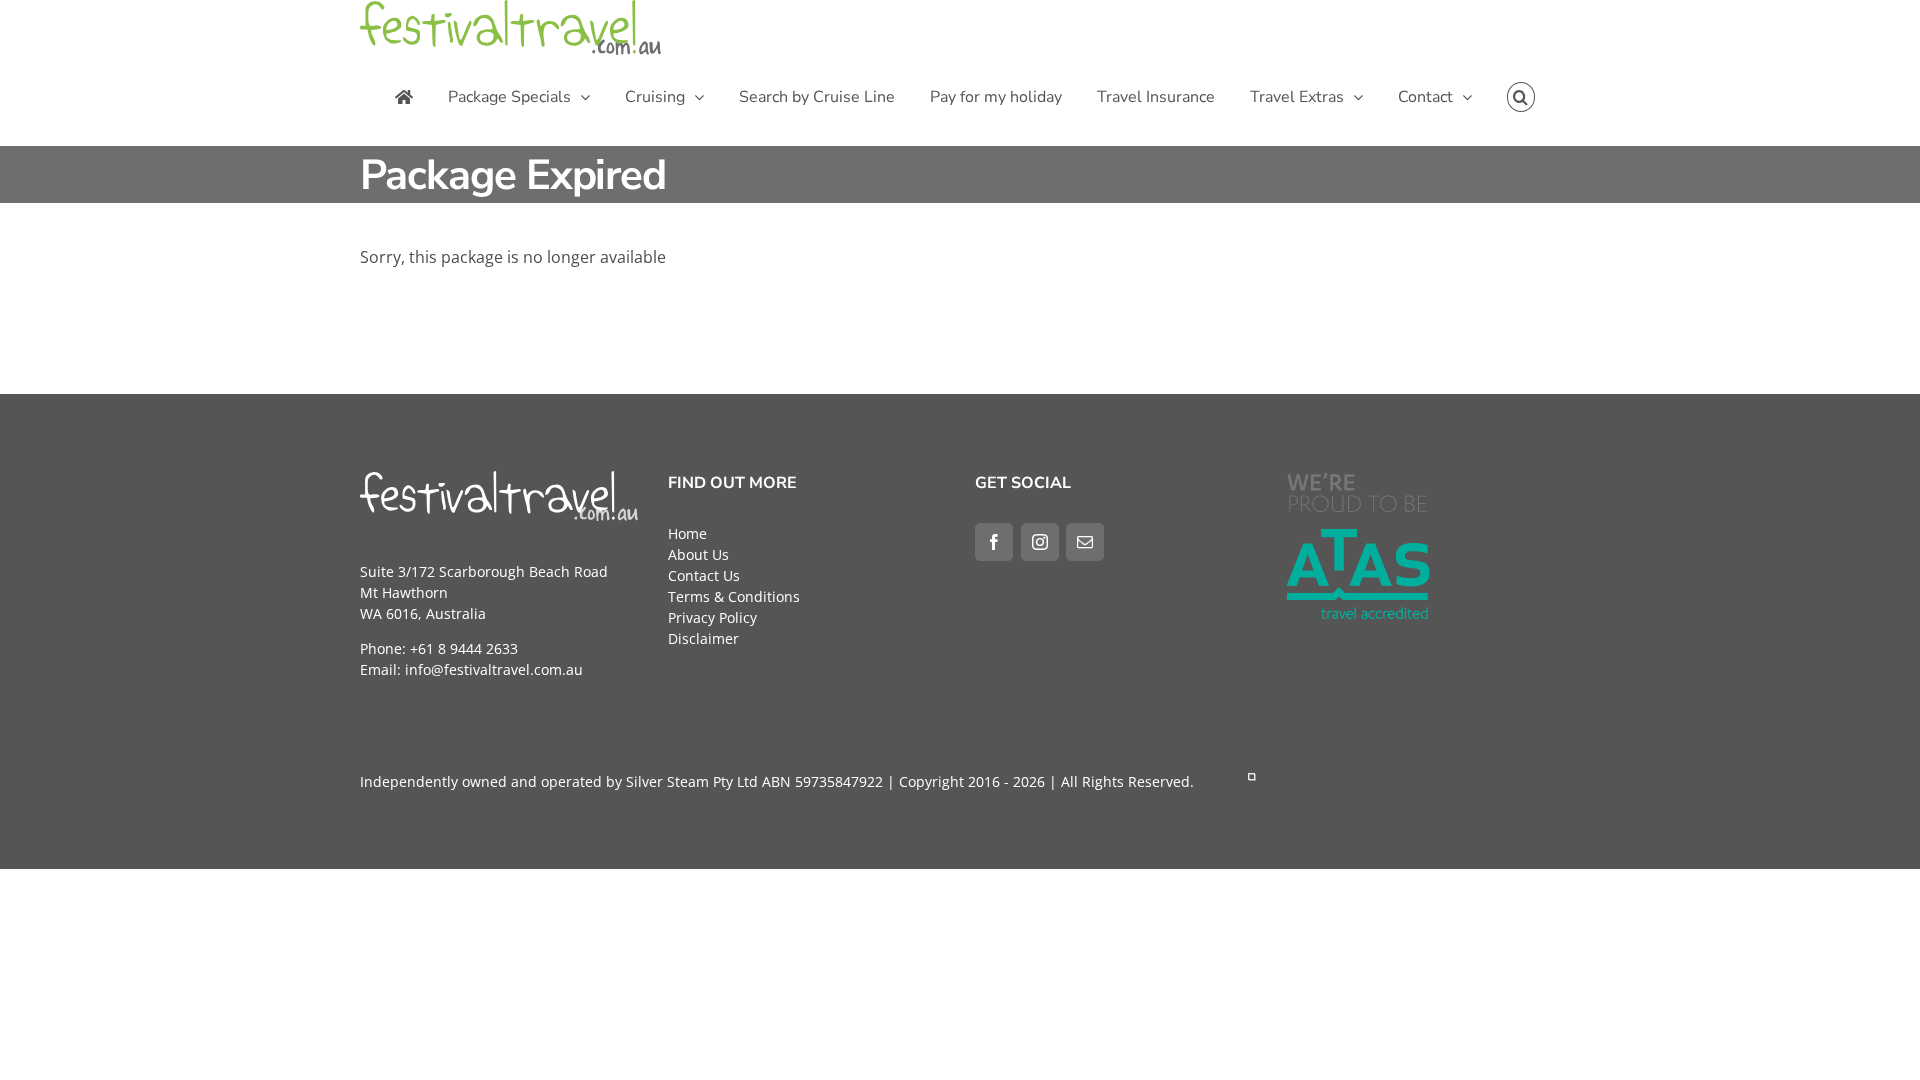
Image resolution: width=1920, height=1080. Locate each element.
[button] (1521, 97)
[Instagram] (1040, 542)
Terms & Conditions (734, 596)
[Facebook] (994, 542)
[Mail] (1085, 542)
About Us (698, 554)
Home (687, 533)
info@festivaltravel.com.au (494, 669)
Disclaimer (703, 638)
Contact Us (704, 575)
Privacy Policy (712, 617)
